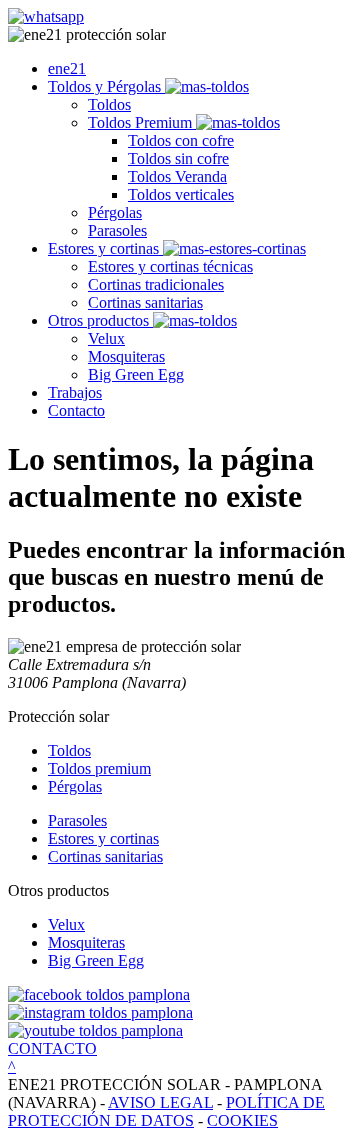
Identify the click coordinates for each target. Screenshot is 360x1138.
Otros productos (100, 320)
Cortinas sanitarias (145, 302)
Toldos (109, 104)
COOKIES (242, 1120)
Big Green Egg (136, 374)
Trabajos (75, 392)
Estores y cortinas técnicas (170, 266)
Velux (106, 338)
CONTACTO (52, 1048)
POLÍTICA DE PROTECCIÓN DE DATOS (166, 1111)
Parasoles (117, 230)
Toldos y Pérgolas (106, 86)
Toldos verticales (181, 194)
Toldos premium (99, 768)
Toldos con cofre (181, 140)
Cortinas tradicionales (156, 284)
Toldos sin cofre (178, 158)
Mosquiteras (126, 356)
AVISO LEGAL (160, 1102)
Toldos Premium (142, 122)
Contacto (76, 410)
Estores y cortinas (105, 248)
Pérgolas (115, 212)
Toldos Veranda (177, 176)
